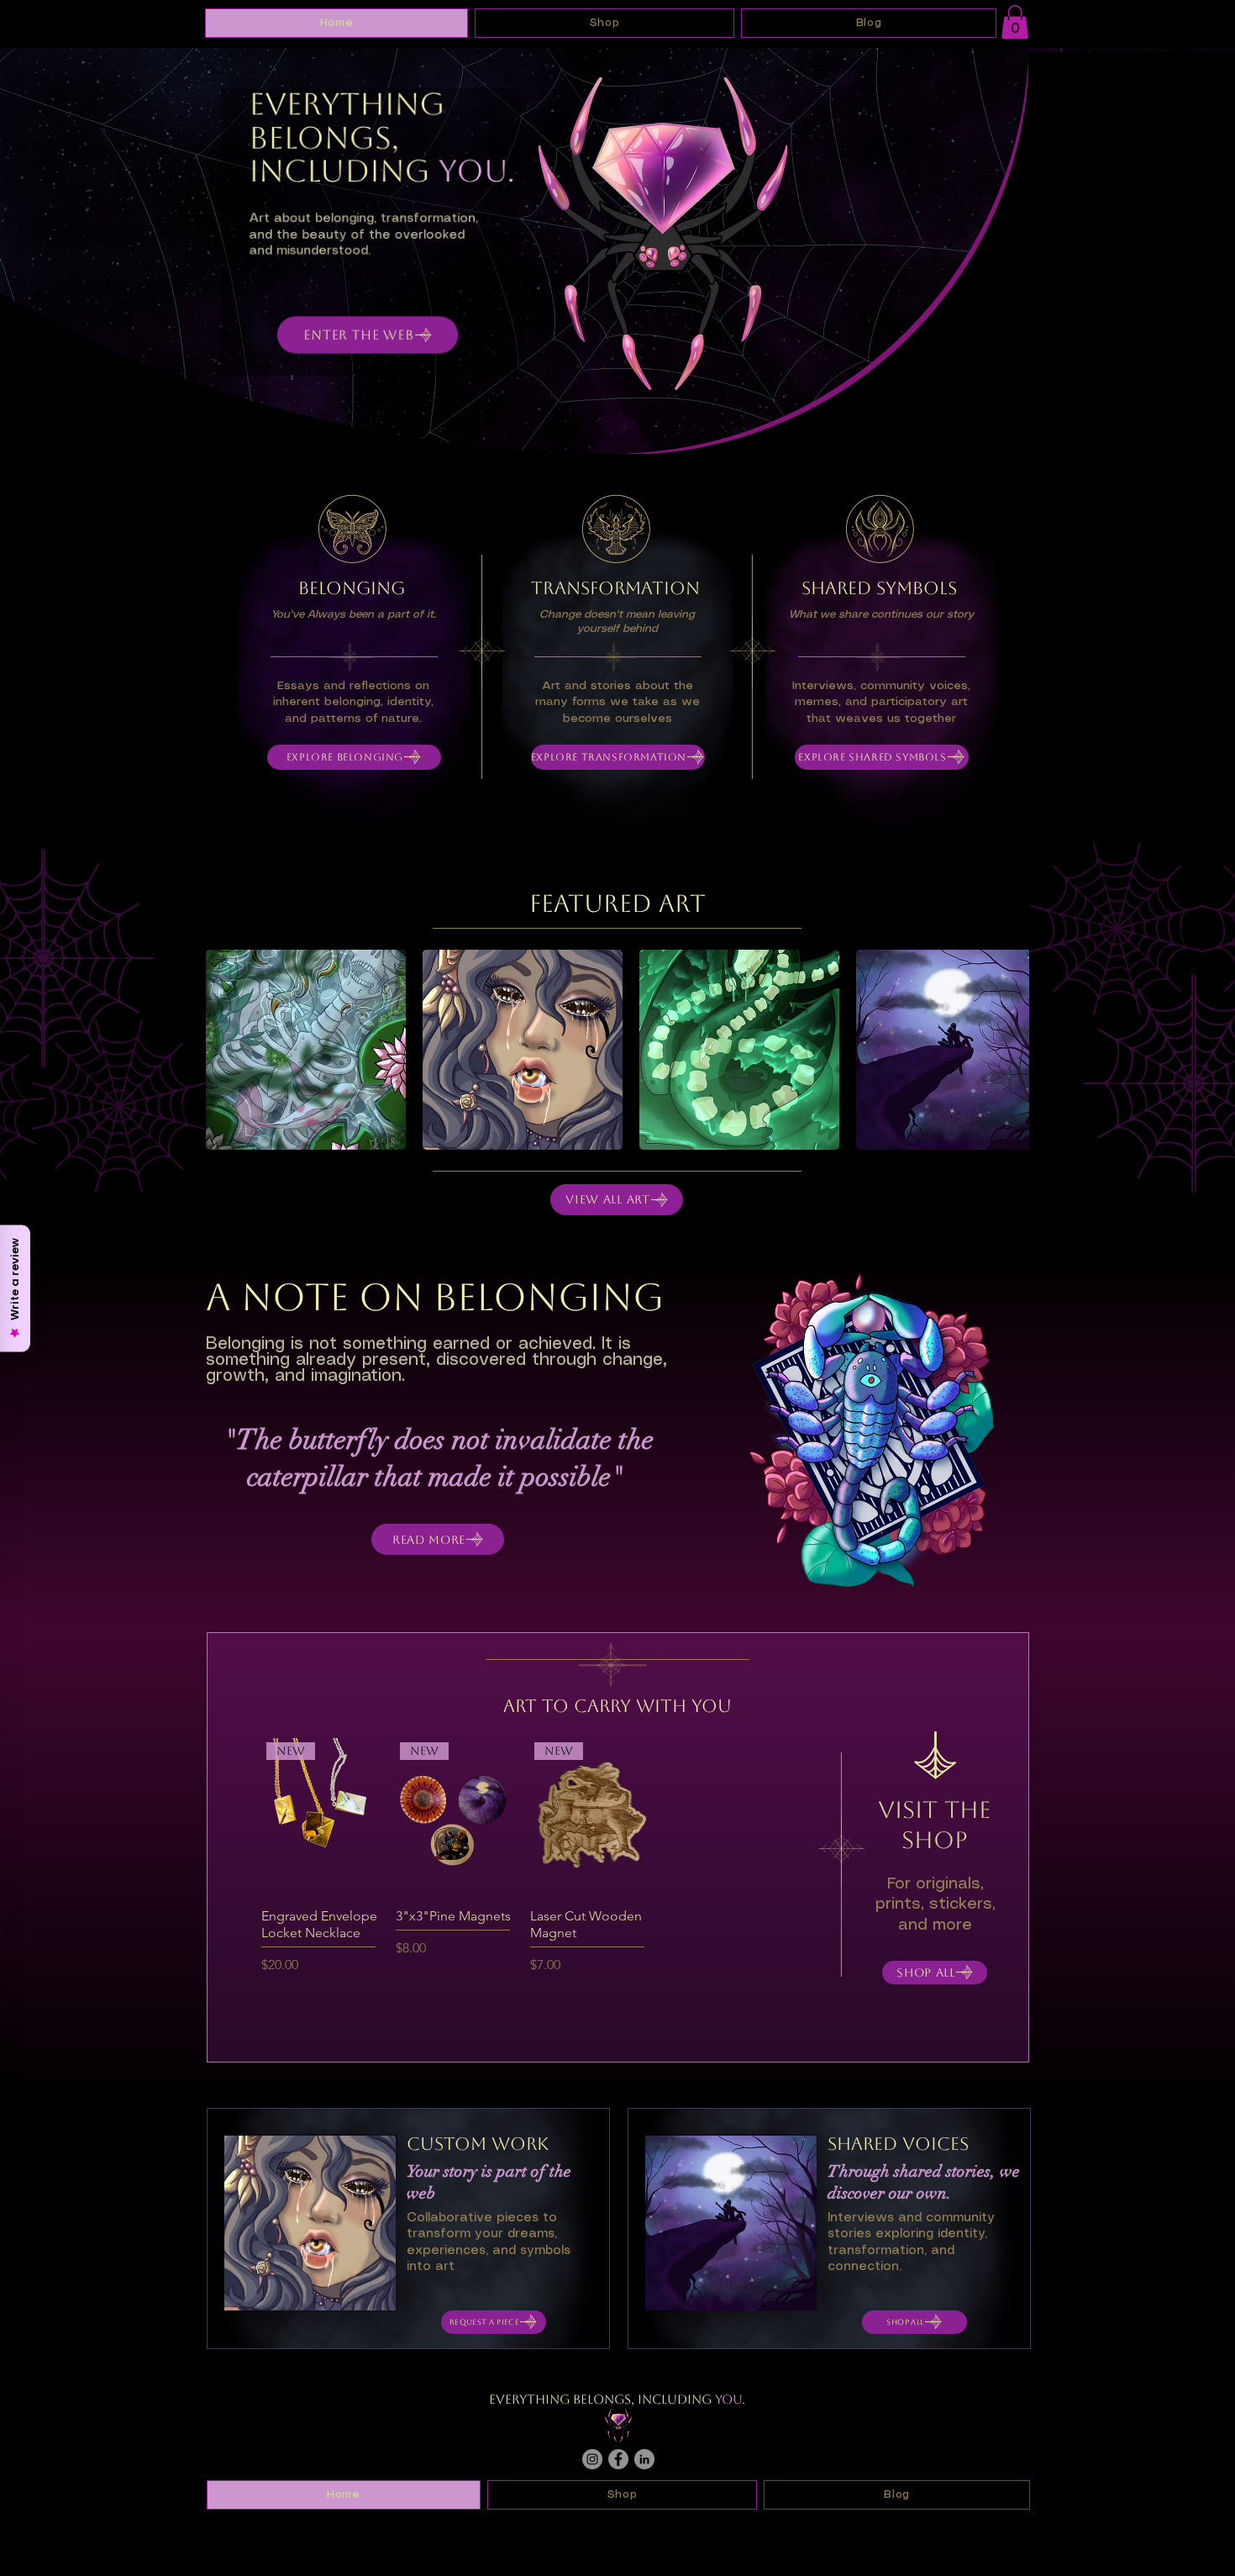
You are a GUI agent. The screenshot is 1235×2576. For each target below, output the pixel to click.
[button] (1015, 22)
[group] (521, 1858)
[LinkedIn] (644, 2459)
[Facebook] (618, 2459)
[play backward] (227, 1050)
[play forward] (1008, 1050)
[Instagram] (592, 2459)
